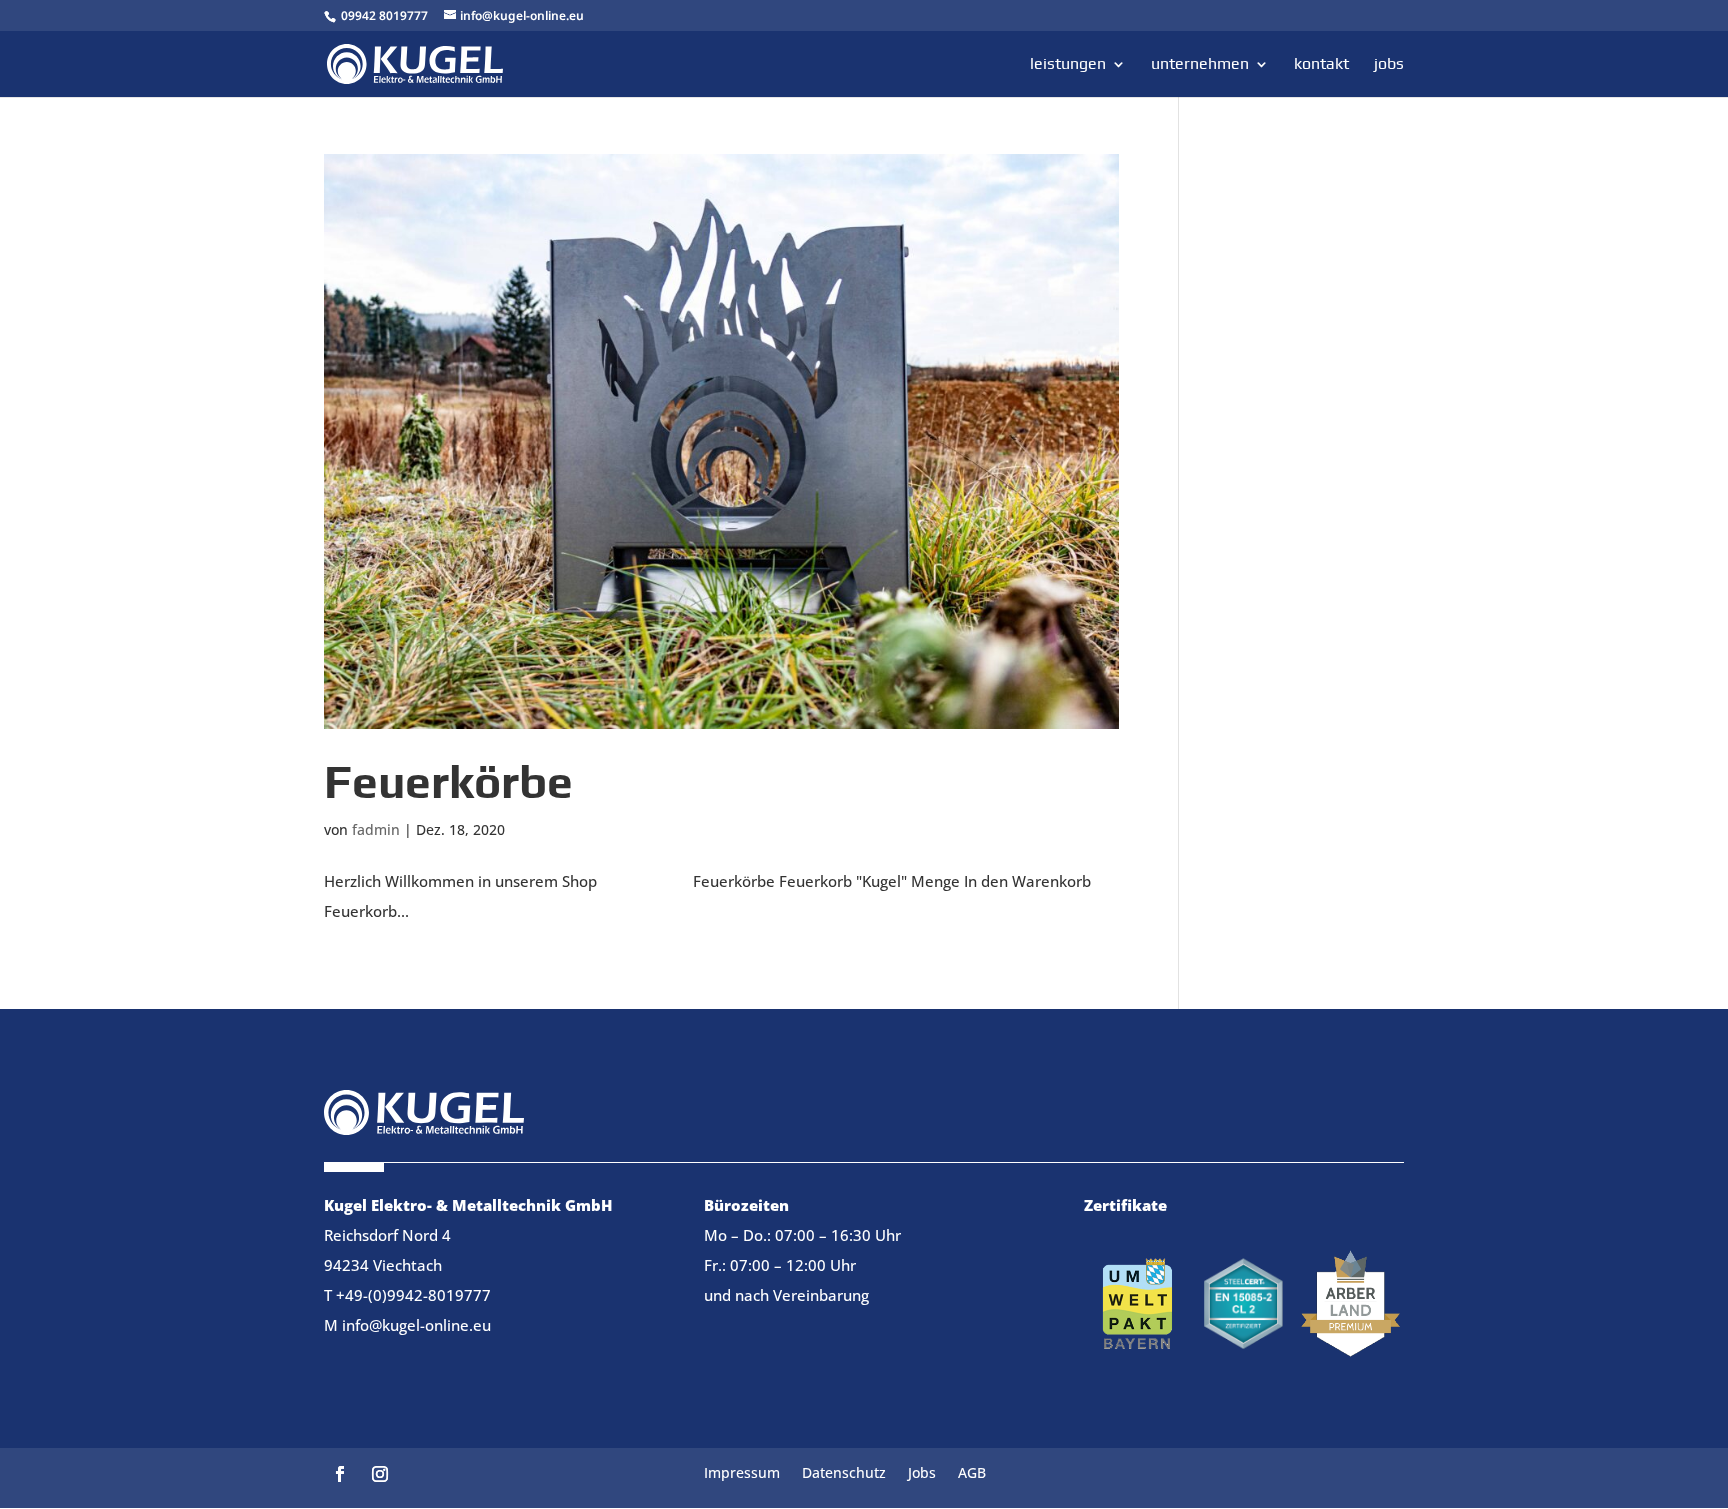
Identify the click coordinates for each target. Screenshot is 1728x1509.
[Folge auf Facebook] (340, 1474)
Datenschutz (844, 1474)
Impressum (742, 1474)
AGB (972, 1474)
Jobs (1389, 65)
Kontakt (1321, 65)
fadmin (376, 829)
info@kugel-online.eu (416, 1325)
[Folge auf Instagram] (380, 1474)
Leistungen (1068, 65)
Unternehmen (1200, 65)
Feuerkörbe (448, 781)
